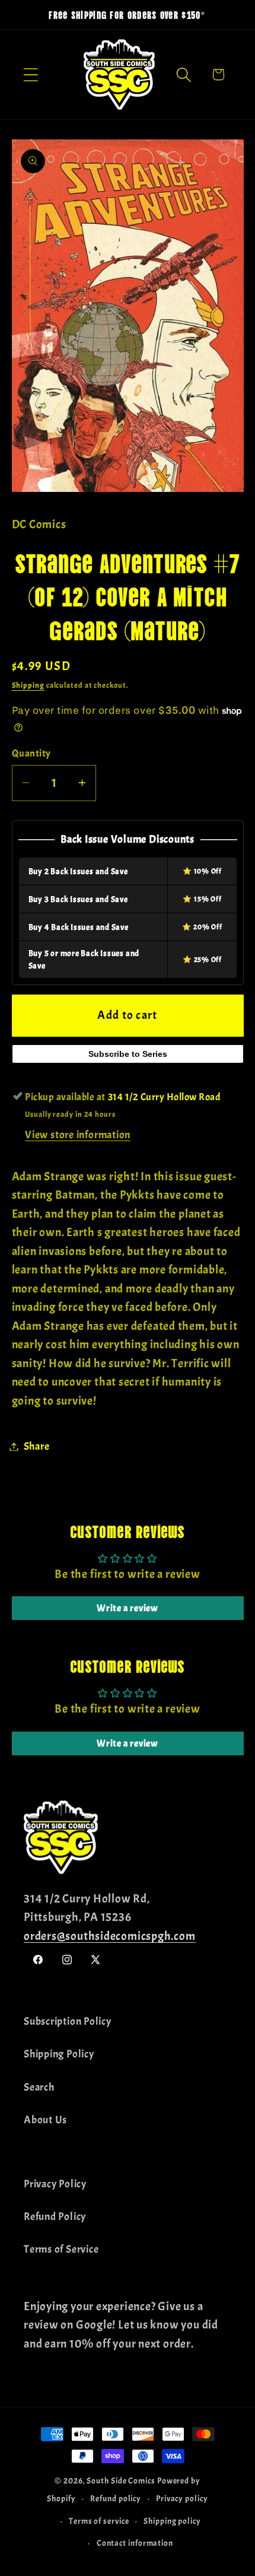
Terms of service (99, 2521)
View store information (78, 1135)
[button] (31, 74)
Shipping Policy (59, 2054)
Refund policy (116, 2498)
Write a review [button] (128, 1608)
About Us (45, 2120)
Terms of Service (61, 2249)
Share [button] (37, 1446)
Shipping (28, 685)
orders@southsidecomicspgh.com (110, 1936)
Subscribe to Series (128, 1054)
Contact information (135, 2543)
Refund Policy (55, 2217)
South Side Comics (121, 2480)
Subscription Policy (68, 2021)
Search (39, 2087)
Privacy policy (182, 2498)
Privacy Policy (55, 2184)
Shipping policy (172, 2521)
